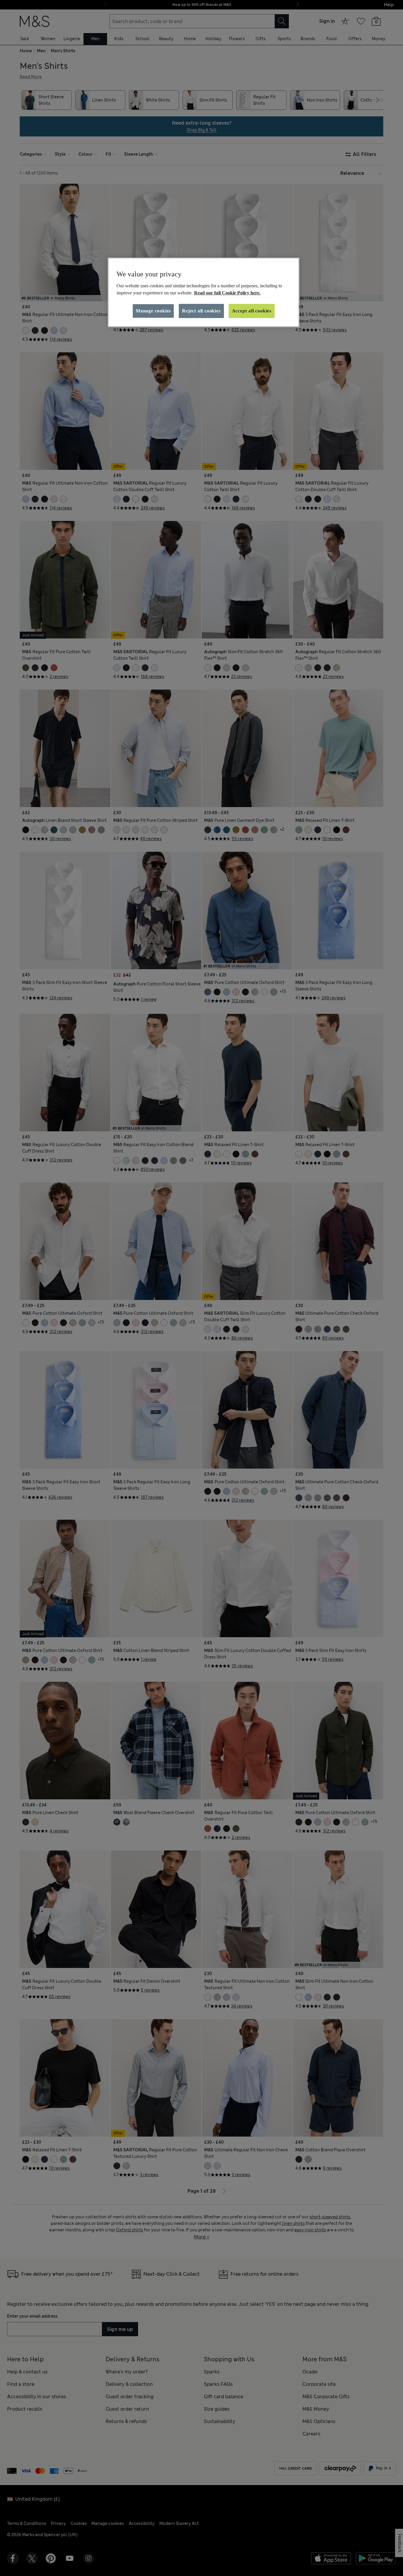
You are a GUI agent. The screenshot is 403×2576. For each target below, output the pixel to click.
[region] (204, 292)
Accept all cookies (252, 311)
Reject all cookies (201, 311)
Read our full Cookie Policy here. (227, 293)
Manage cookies (153, 311)
